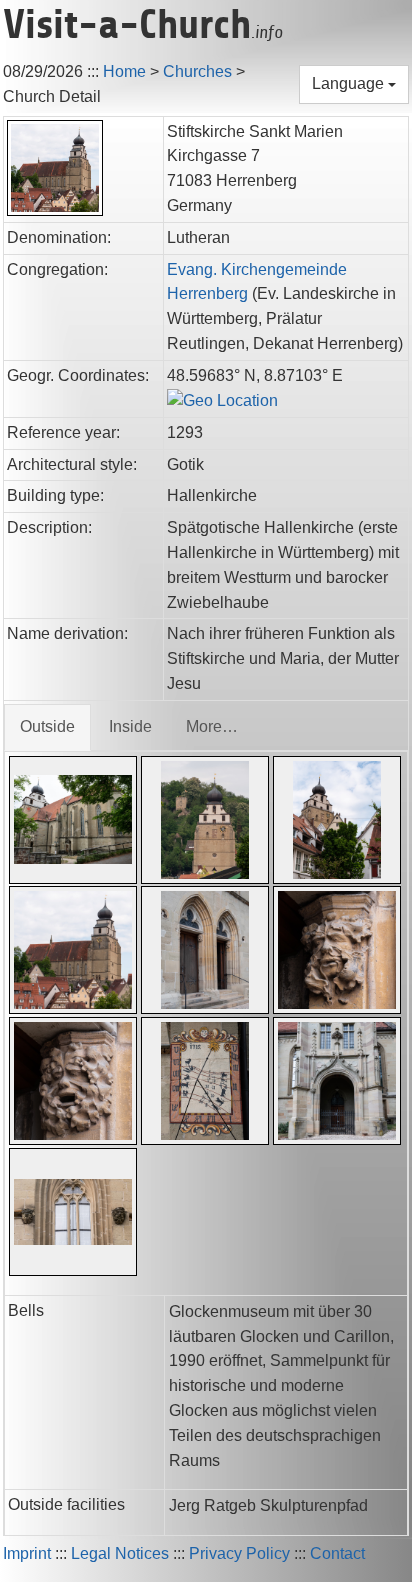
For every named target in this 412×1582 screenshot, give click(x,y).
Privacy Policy (239, 1553)
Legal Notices (120, 1553)
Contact (337, 1553)
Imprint (27, 1553)
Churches (197, 71)
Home (124, 71)
